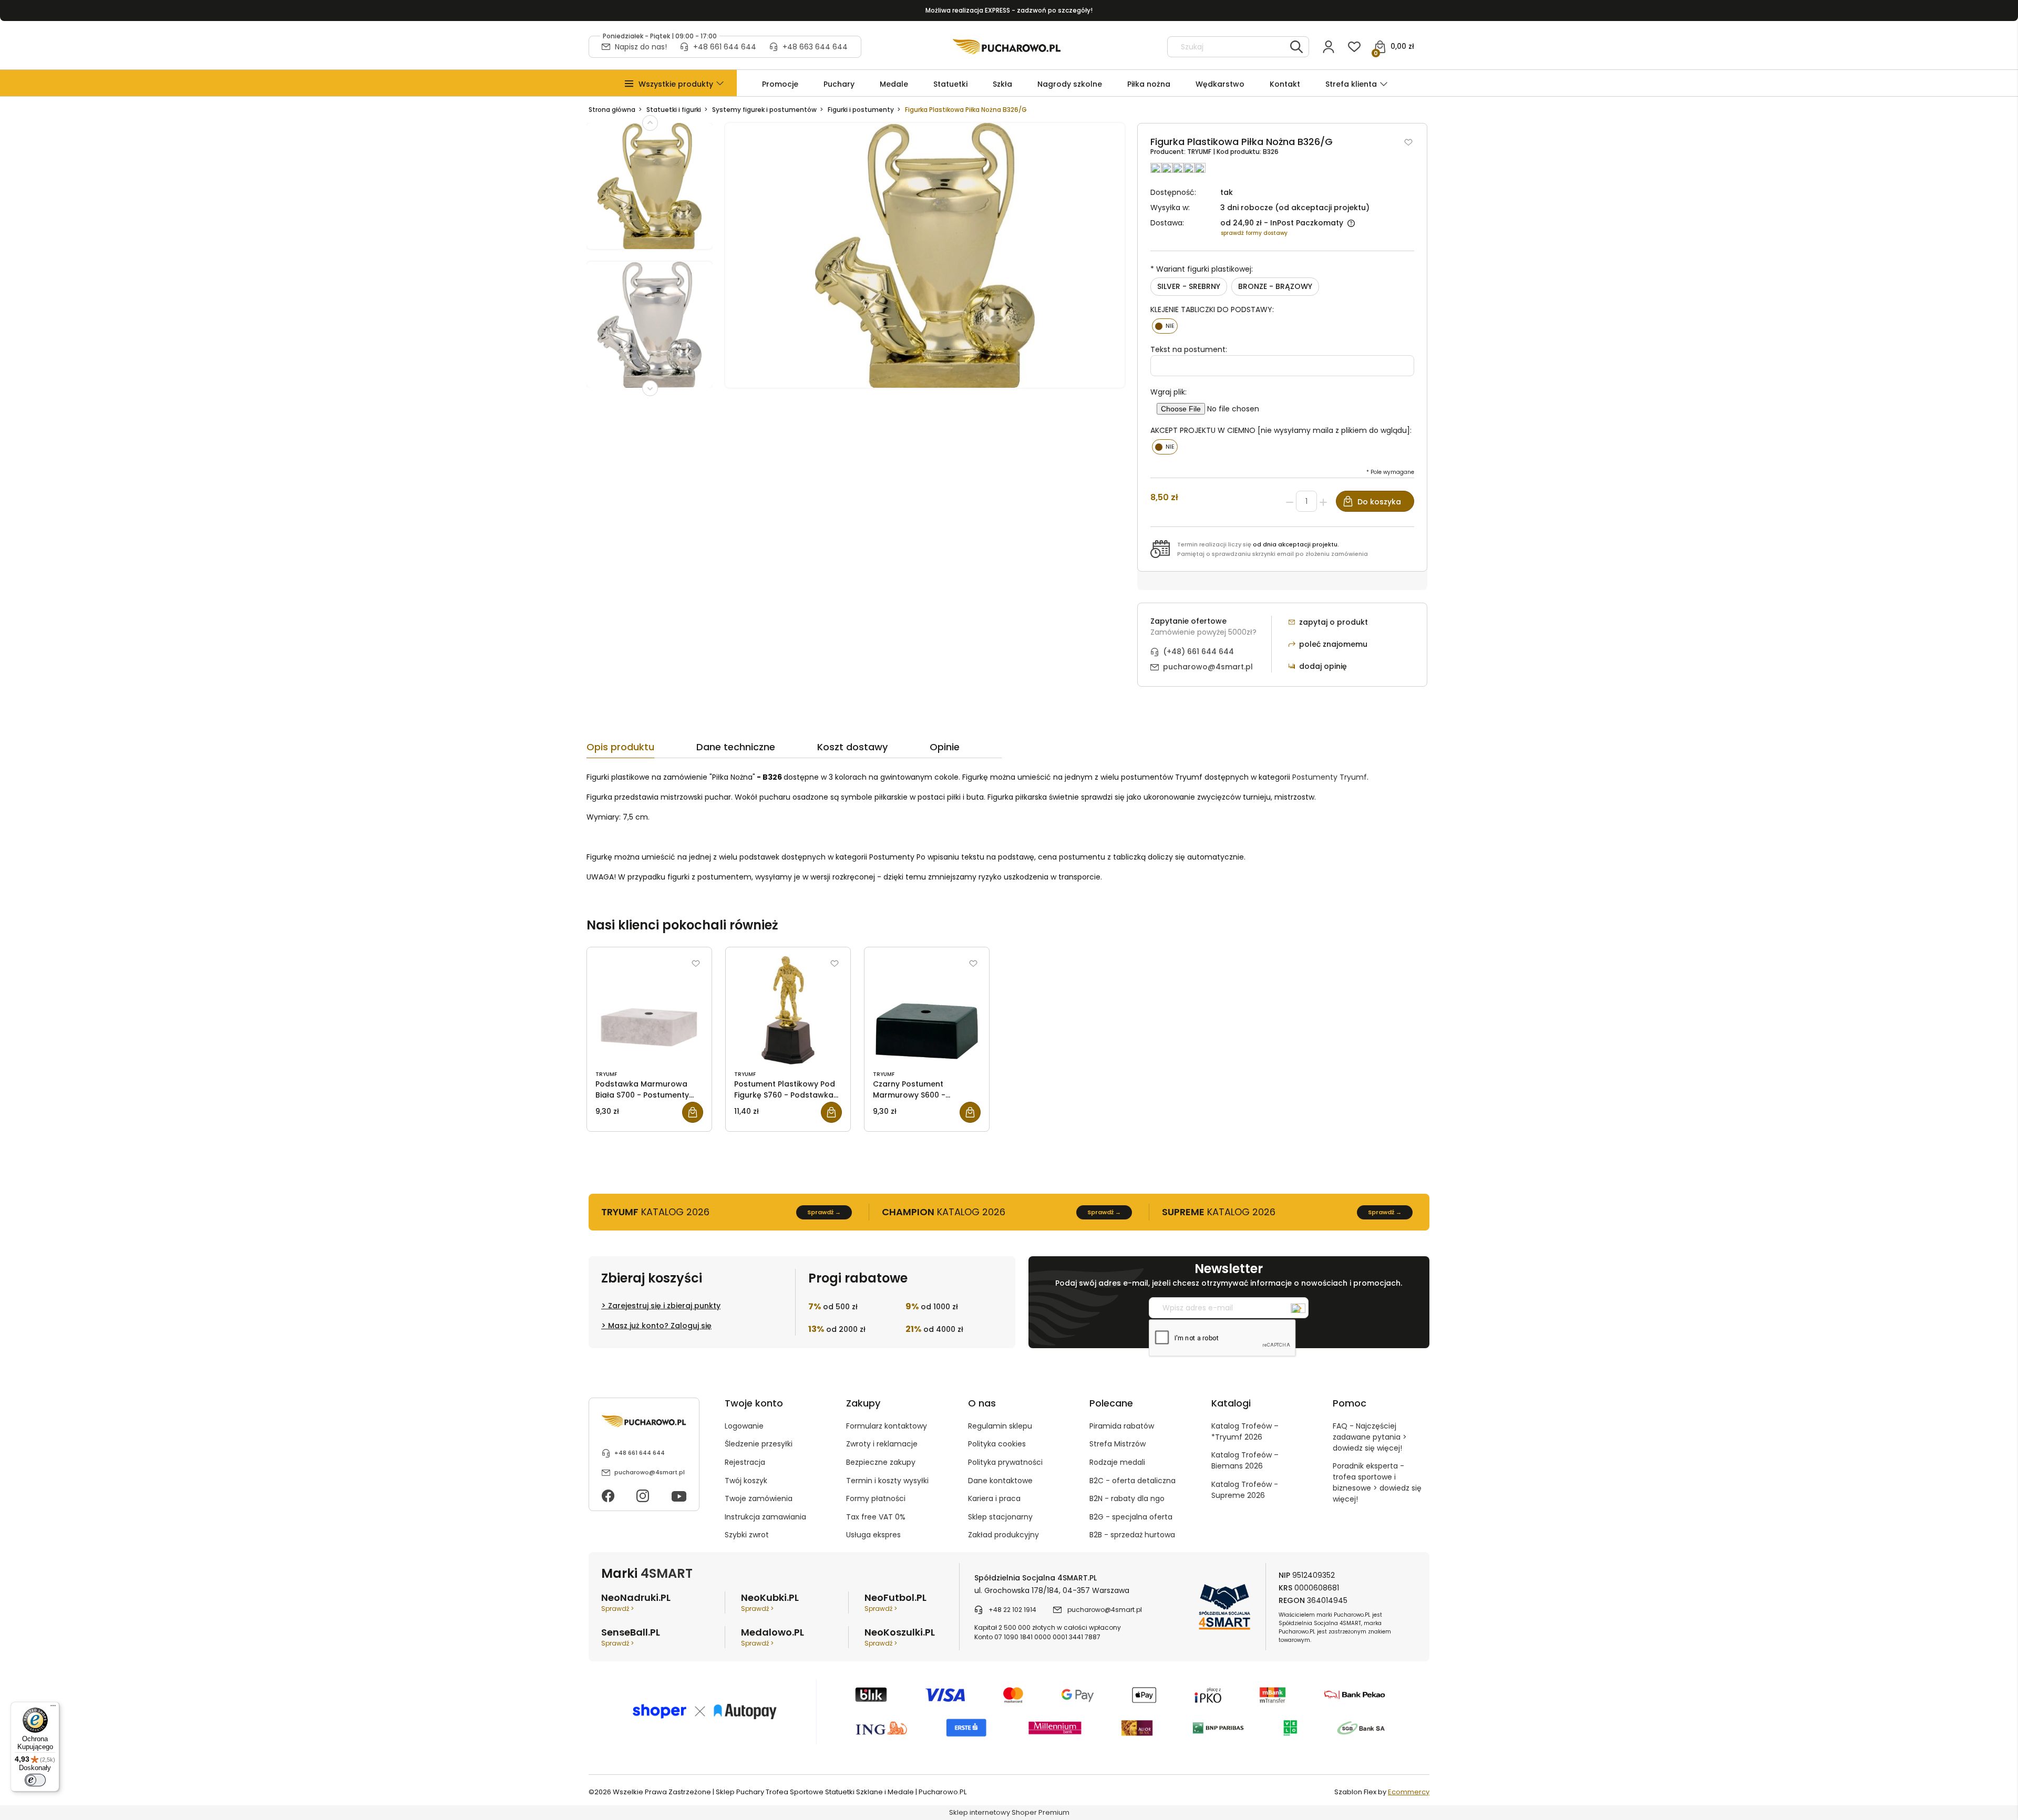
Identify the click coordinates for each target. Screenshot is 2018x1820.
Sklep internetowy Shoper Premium (1009, 1812)
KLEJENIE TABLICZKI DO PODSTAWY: (1212, 309)
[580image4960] (650, 192)
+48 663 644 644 (815, 47)
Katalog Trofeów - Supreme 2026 (1245, 1490)
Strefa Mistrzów (1118, 1444)
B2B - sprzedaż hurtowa (1132, 1535)
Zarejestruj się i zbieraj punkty (664, 1306)
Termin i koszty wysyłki (887, 1481)
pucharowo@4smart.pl (1208, 667)
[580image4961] (650, 331)
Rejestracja (745, 1462)
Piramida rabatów (1122, 1426)
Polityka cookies (997, 1444)
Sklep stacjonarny (1000, 1517)
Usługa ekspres (873, 1535)
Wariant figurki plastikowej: (1202, 269)
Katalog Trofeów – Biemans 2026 (1245, 1460)
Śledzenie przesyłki (759, 1444)
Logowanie (744, 1426)
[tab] (641, 750)
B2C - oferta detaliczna (1132, 1481)
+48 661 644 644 (725, 47)
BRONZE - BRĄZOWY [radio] (1275, 286)
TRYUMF (1200, 152)
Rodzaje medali (1117, 1462)
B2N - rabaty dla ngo (1127, 1498)
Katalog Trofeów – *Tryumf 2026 (1245, 1431)
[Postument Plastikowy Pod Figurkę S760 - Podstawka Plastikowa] (788, 1010)
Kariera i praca (994, 1498)
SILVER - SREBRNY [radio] (1189, 286)
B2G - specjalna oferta (1131, 1517)
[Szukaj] (1296, 47)
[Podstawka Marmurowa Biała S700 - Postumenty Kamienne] (649, 1010)
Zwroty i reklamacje (882, 1444)
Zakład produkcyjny (1003, 1535)
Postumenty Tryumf (1330, 777)
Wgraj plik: (1168, 392)
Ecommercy (1409, 1792)
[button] (676, 84)
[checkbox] (1165, 326)
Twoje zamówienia (759, 1498)
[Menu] (53, 1708)
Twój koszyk (746, 1481)
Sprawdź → (824, 1212)
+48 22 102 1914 (1012, 1610)
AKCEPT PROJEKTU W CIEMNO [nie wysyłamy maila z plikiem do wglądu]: (1281, 430)
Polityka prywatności (1005, 1462)
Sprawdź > (617, 1609)
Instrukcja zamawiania (765, 1517)
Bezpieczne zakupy (881, 1462)
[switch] (35, 1780)
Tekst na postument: (1189, 349)
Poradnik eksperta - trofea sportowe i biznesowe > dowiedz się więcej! (1377, 1482)
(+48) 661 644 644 (1198, 652)
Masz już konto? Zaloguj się (660, 1326)
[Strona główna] (1007, 47)
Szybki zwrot (747, 1535)
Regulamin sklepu (1000, 1426)
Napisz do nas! (641, 47)
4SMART (667, 1573)
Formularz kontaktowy (887, 1426)
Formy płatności (876, 1498)
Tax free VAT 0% (876, 1517)
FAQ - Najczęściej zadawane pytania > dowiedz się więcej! (1370, 1437)
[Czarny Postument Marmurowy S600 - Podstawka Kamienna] (927, 1010)
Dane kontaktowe (1000, 1481)
